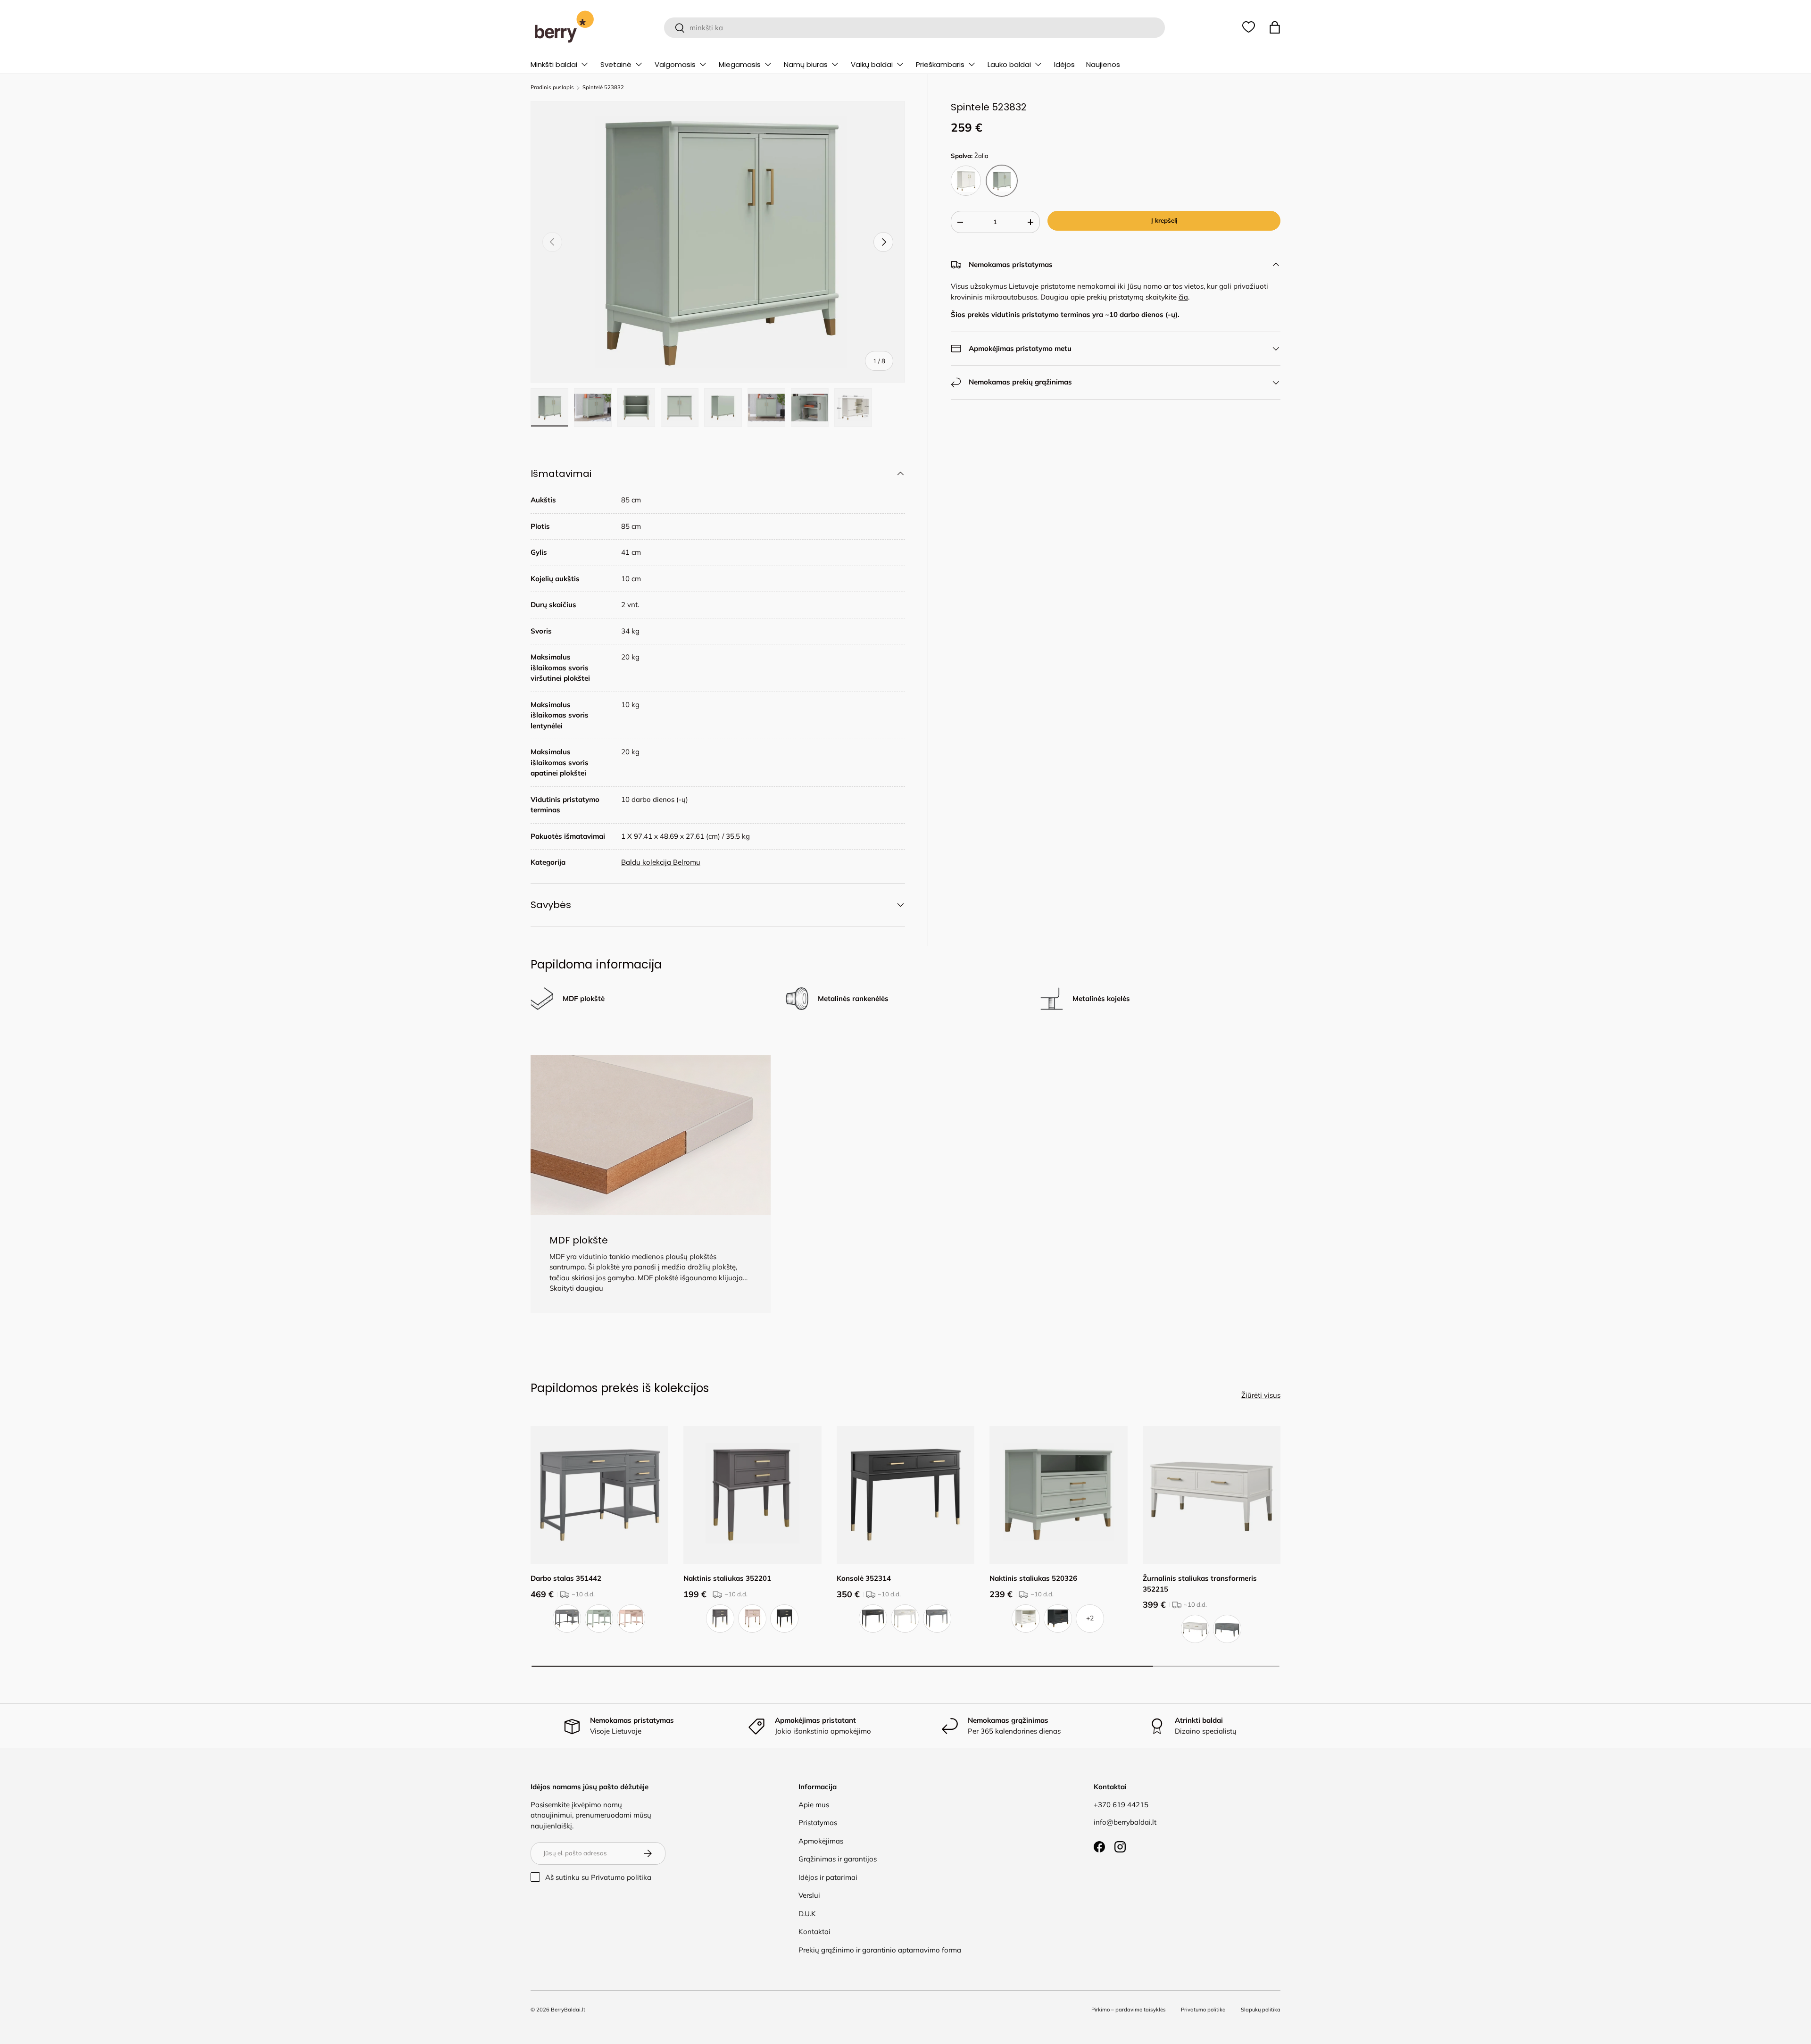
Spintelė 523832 (603, 88)
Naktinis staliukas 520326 (1033, 1578)
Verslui (809, 1895)
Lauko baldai (1009, 64)
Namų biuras (806, 64)
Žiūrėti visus (1261, 1395)
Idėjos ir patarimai (828, 1877)
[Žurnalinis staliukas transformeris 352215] (1212, 1495)
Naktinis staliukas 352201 (727, 1578)
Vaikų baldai (872, 64)
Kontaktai (814, 1931)
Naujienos (1103, 64)
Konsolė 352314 (864, 1578)
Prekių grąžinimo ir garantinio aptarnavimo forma (880, 1950)
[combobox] (914, 28)
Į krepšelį (1164, 220)
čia (1183, 297)
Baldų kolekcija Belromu (661, 862)
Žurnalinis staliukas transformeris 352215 (1200, 1584)
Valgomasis (675, 64)
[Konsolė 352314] (905, 1495)
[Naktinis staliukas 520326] (1058, 1495)
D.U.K (807, 1914)
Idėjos (1064, 64)
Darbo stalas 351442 (566, 1578)
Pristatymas (818, 1823)
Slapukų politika (1261, 2010)
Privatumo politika (621, 1877)
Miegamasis (740, 64)
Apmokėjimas (821, 1841)
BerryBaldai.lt (568, 2010)
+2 (1090, 1618)
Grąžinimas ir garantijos (838, 1859)
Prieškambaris (940, 64)
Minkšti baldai (554, 64)
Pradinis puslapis (552, 88)
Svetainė (616, 64)
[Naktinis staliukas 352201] (752, 1495)
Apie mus (814, 1805)
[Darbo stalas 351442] (599, 1495)
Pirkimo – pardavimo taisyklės (1129, 2010)
